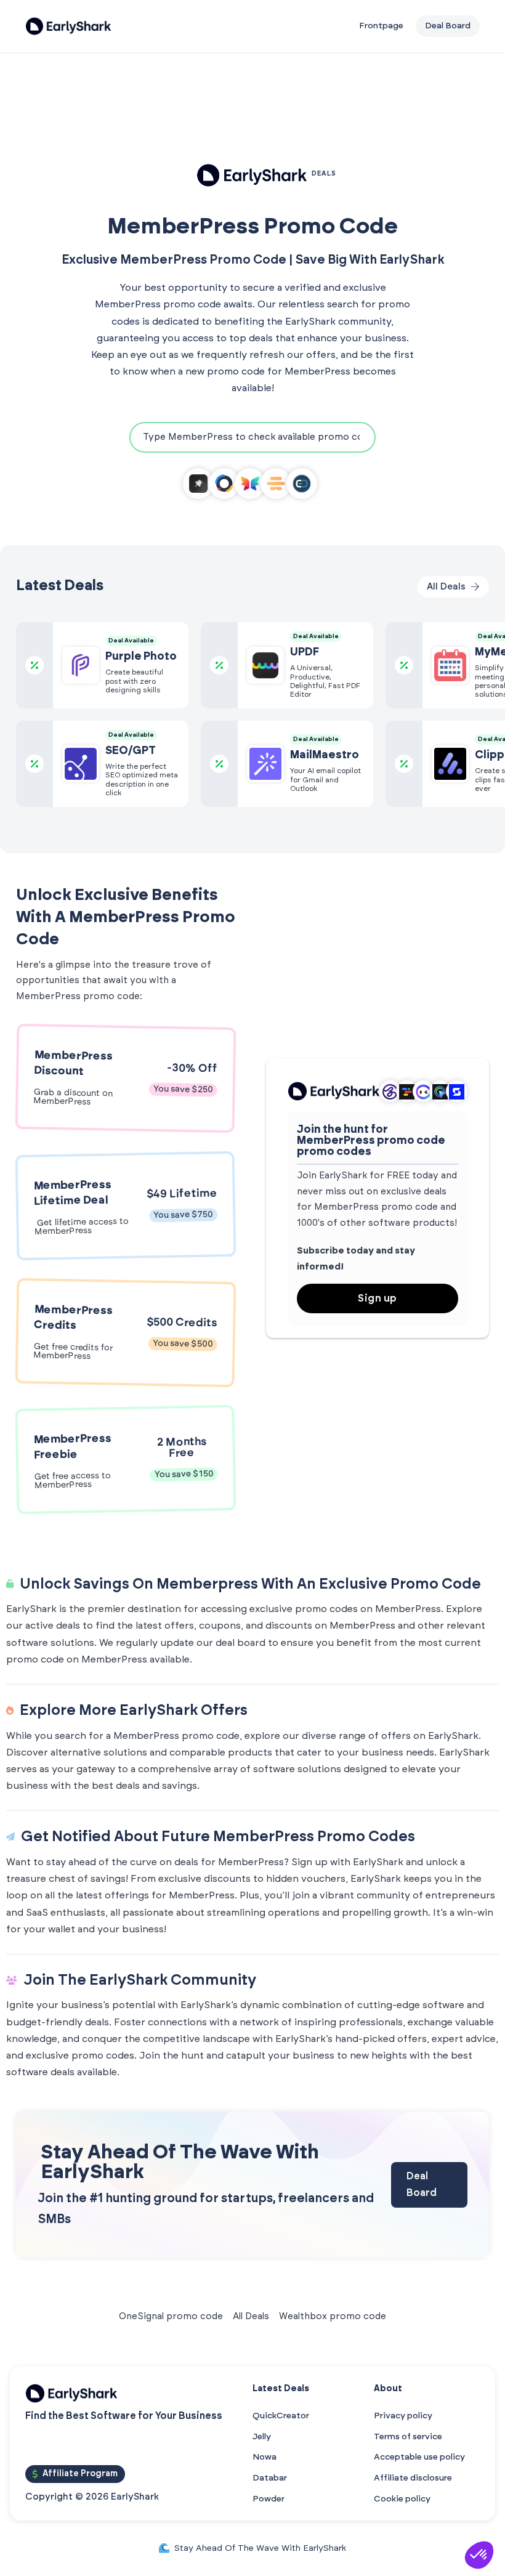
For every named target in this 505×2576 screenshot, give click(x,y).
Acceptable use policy (419, 2457)
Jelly (262, 2437)
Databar (270, 2478)
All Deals (251, 2316)
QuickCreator (281, 2416)
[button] (479, 2555)
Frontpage (381, 26)
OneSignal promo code (171, 2316)
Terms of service (408, 2437)
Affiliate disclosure (413, 2478)
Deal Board (422, 2185)
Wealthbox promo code (333, 2316)
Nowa (265, 2457)
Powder (269, 2499)
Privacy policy (403, 2416)
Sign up (378, 1298)
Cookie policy (402, 2499)
